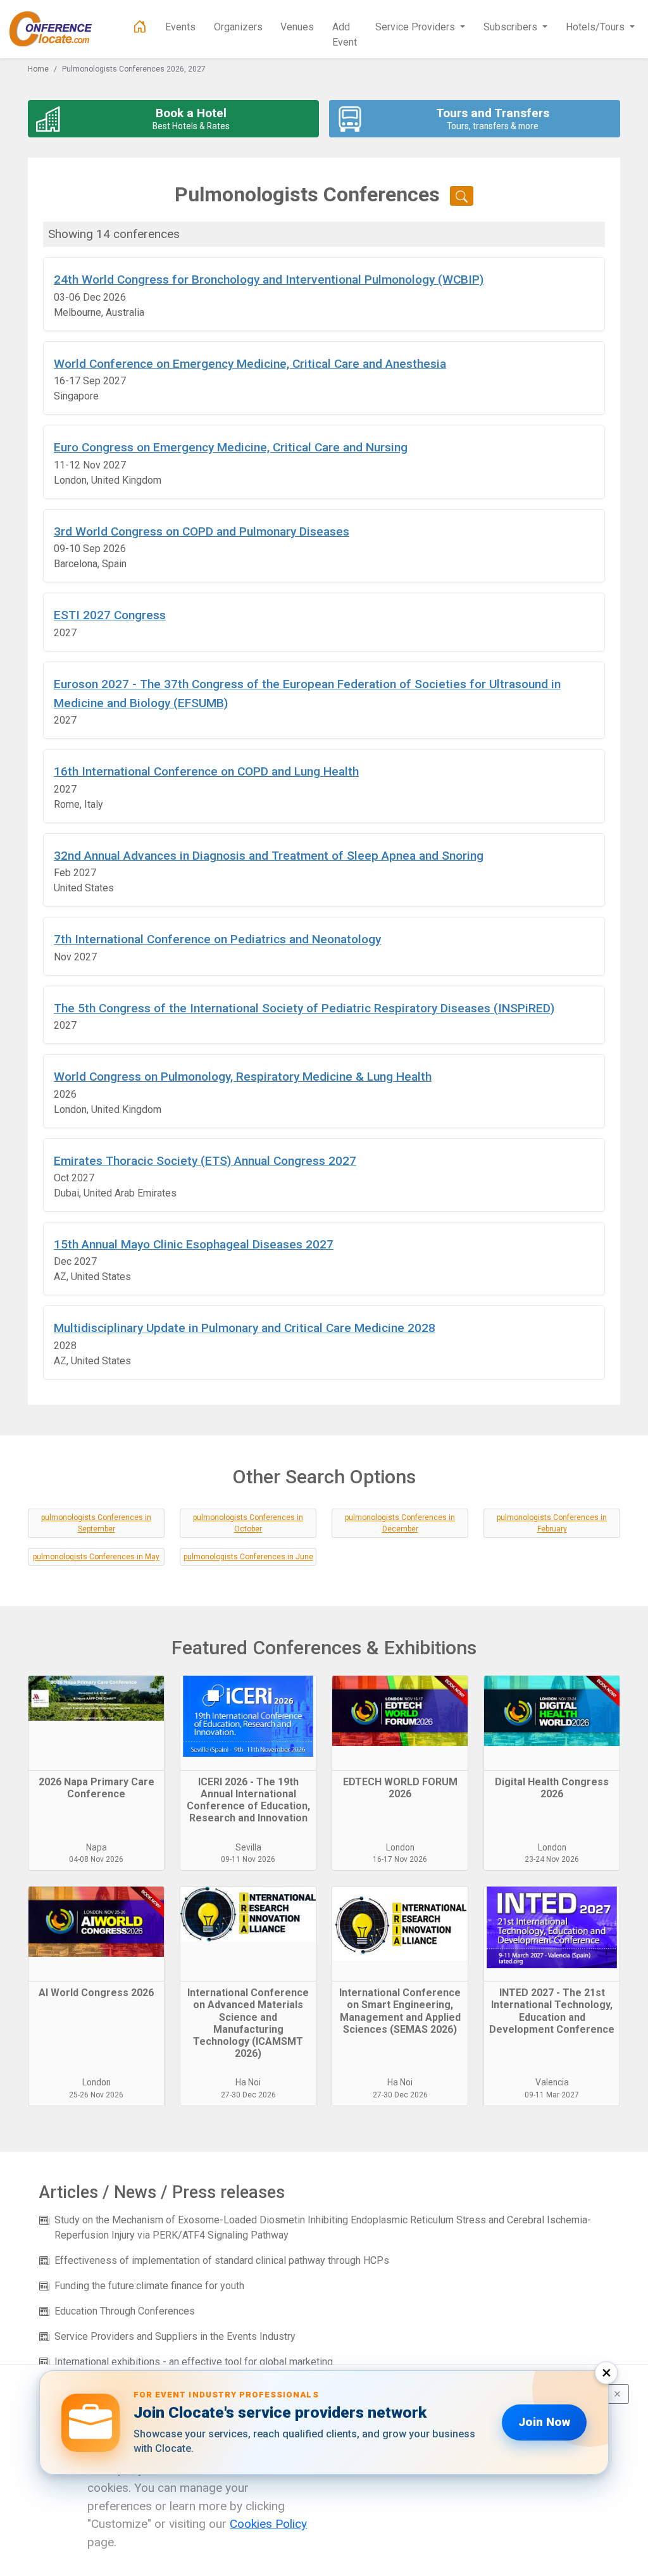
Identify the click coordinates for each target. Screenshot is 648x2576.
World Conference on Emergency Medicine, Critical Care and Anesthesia (250, 364)
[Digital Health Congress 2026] (552, 1723)
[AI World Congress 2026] (96, 1934)
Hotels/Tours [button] (596, 27)
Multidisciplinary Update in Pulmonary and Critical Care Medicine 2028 (245, 1328)
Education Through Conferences (125, 2311)
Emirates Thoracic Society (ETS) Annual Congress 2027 (205, 1161)
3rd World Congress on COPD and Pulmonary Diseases (202, 531)
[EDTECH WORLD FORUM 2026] (400, 1723)
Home (38, 69)
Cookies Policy (268, 2524)
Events (180, 27)
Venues (297, 27)
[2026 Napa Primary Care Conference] (96, 1723)
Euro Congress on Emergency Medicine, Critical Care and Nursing (231, 447)
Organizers (238, 27)
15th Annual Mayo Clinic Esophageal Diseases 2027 (194, 1244)
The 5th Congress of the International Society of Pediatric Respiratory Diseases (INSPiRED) (304, 1008)
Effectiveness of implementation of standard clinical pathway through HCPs (222, 2260)
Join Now (544, 2422)
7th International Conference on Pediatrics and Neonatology (217, 939)
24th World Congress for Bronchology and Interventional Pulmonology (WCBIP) (269, 280)
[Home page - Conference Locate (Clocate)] (140, 27)
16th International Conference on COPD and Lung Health (206, 771)
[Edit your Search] (462, 196)
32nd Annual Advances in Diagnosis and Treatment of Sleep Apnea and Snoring (269, 856)
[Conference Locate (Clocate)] (57, 29)
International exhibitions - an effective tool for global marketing (194, 2362)
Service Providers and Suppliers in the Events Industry (175, 2336)
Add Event (345, 35)
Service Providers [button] (416, 27)
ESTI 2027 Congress (110, 615)
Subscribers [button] (512, 27)
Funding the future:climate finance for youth (149, 2286)
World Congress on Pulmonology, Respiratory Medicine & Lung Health (243, 1077)
